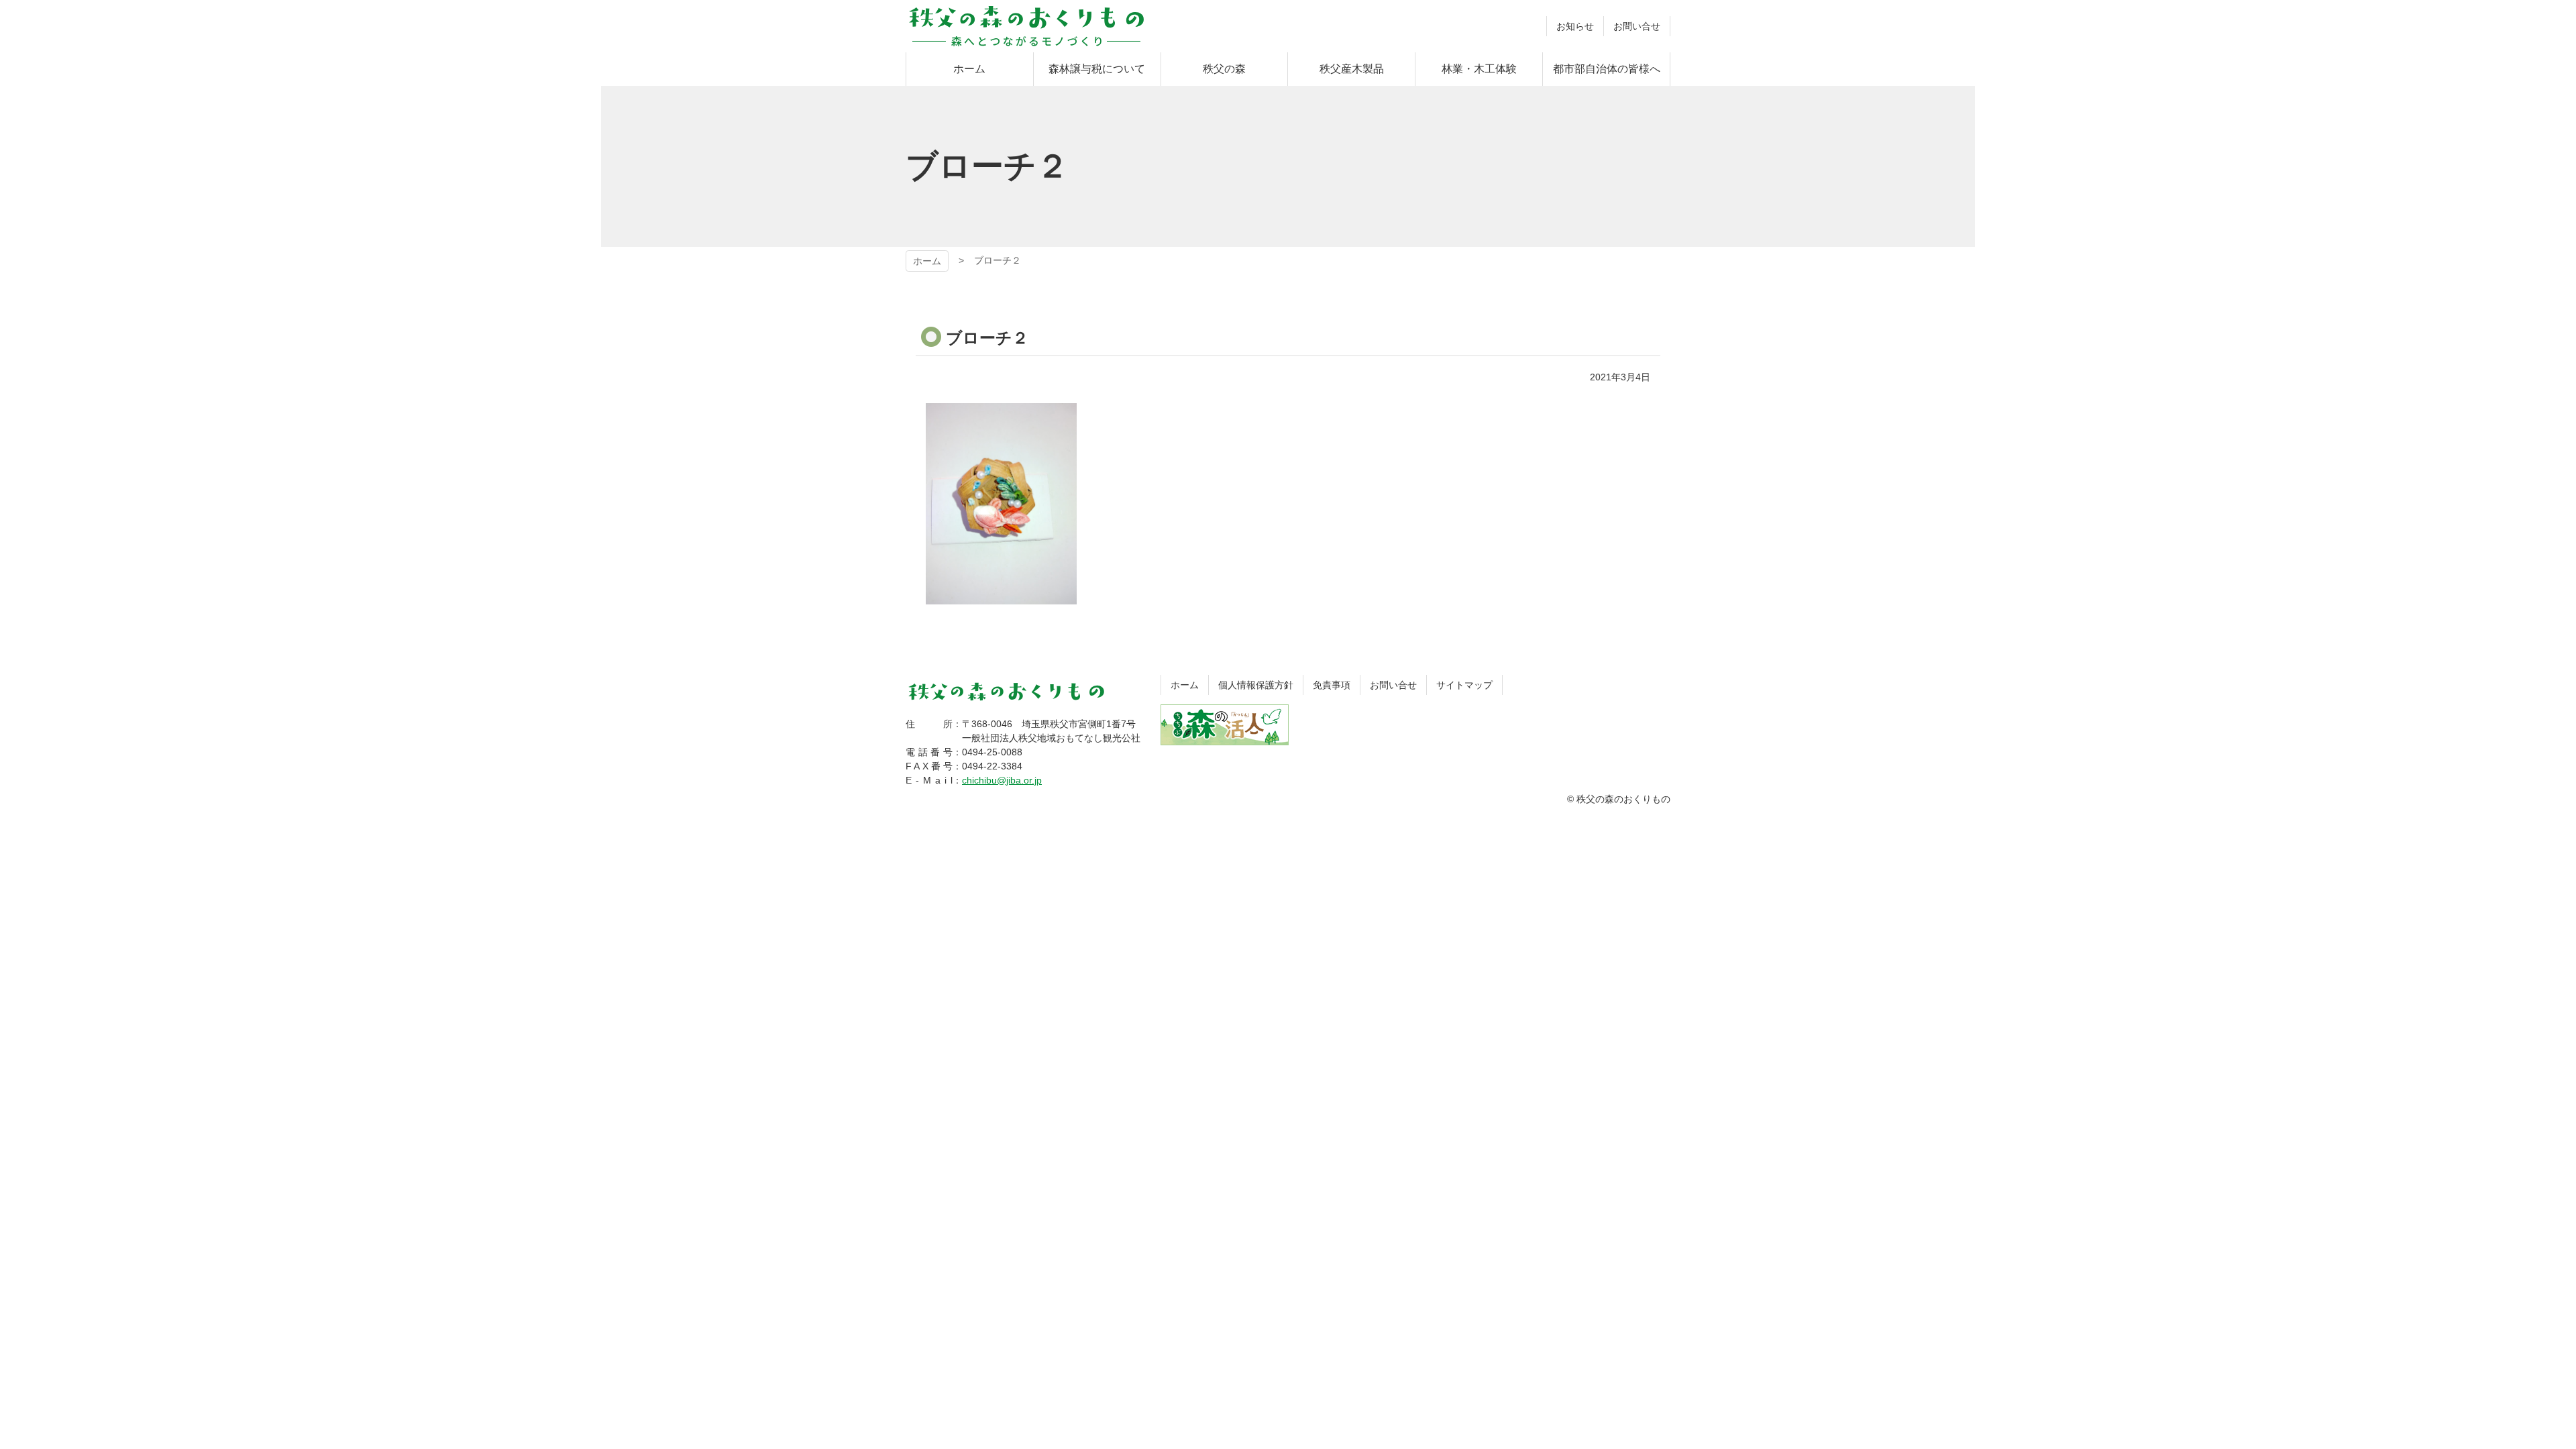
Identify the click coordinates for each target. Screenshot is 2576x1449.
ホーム (927, 261)
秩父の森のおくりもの (1026, 26)
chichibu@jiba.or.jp (1002, 780)
